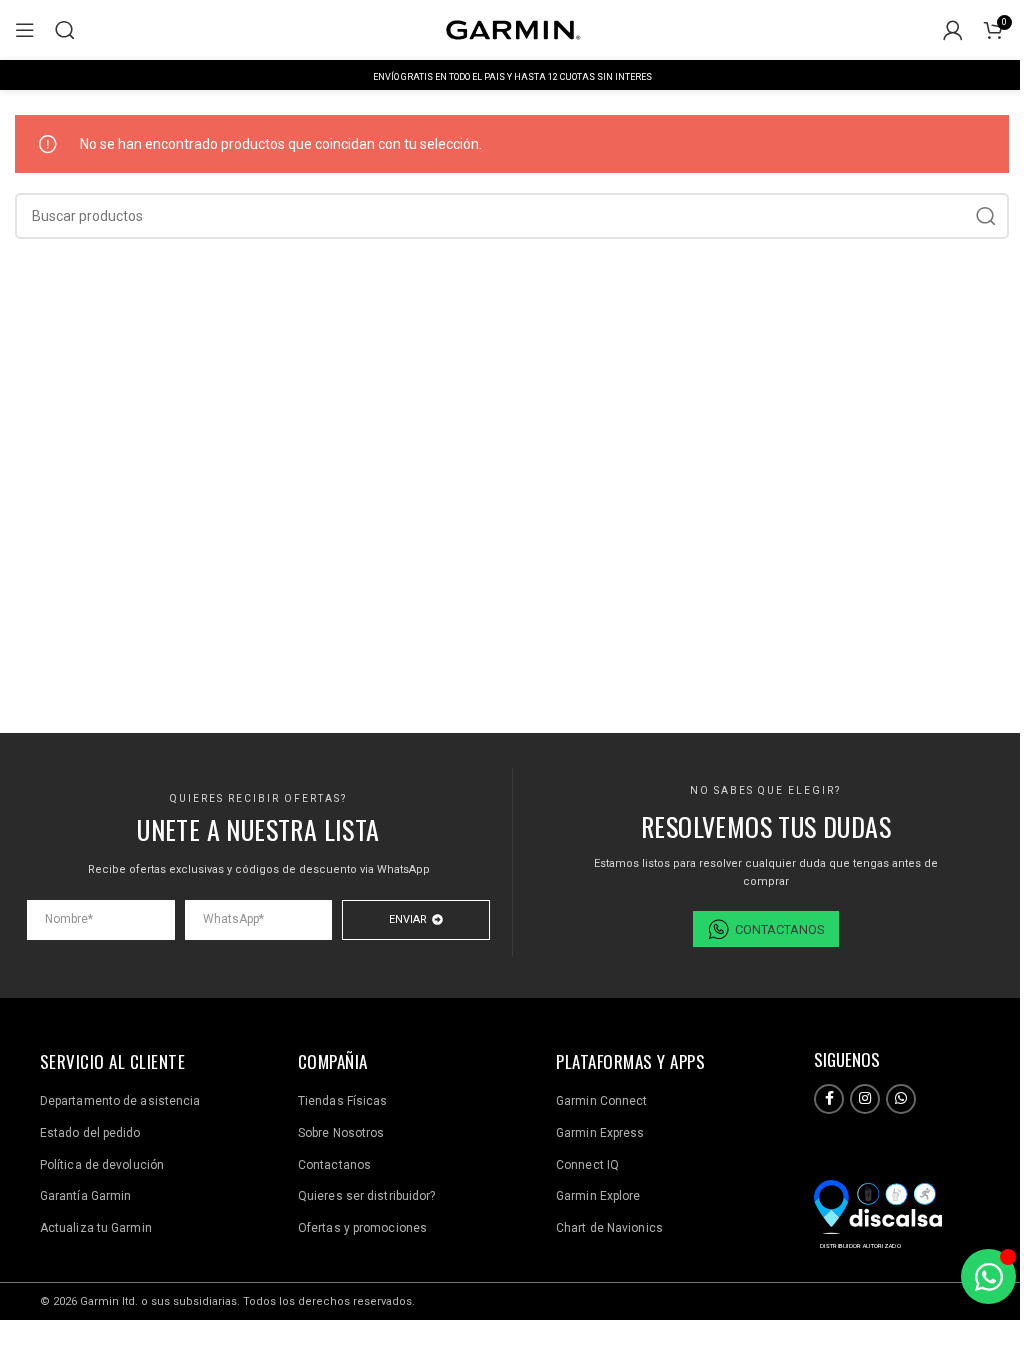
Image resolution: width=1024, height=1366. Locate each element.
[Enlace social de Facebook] (829, 1099)
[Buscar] (65, 30)
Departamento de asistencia (120, 1101)
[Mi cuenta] (953, 30)
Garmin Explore (598, 1196)
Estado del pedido (90, 1133)
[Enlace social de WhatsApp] (901, 1099)
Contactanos (334, 1165)
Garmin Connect (601, 1101)
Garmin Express (600, 1133)
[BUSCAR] (986, 216)
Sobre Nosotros (341, 1133)
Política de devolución (102, 1165)
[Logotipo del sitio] (512, 29)
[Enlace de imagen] (878, 1205)
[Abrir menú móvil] (25, 30)
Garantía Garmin (86, 1196)
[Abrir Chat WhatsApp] (988, 1276)
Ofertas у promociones (362, 1228)
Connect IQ (587, 1165)
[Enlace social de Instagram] (865, 1099)
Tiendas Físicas (343, 1101)
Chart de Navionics (609, 1228)
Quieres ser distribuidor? (367, 1196)
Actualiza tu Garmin (96, 1228)
